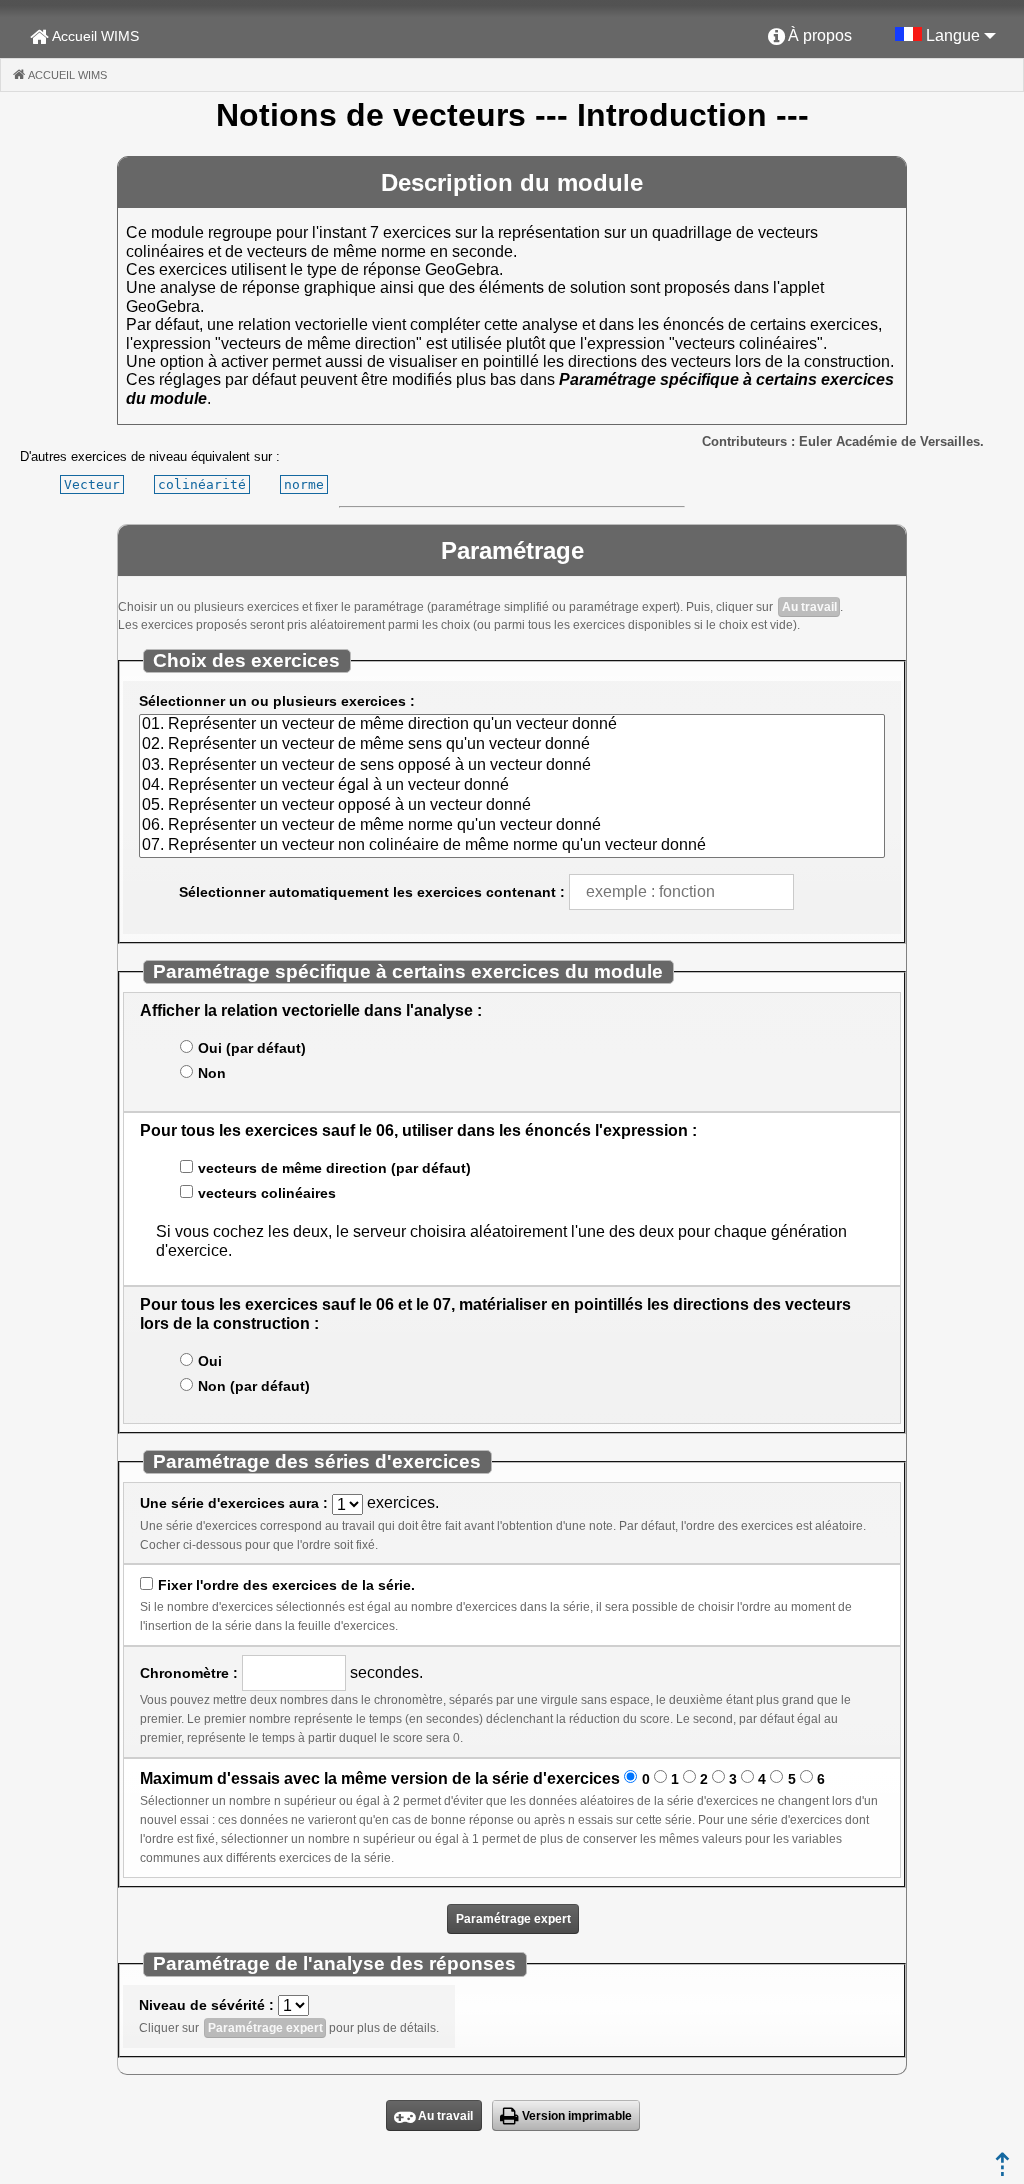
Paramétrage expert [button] (513, 1919)
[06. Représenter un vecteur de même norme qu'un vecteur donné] (511, 826)
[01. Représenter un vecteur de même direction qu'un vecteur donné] (511, 725)
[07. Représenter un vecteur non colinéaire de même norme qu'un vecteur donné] (511, 846)
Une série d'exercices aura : (234, 1503)
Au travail (809, 607)
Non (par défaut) (253, 1386)
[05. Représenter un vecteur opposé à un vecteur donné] (511, 806)
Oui (209, 1361)
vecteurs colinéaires (266, 1193)
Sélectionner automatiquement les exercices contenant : (372, 892)
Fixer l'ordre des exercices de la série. (286, 1585)
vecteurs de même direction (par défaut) (334, 1168)
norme (304, 484)
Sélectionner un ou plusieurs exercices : (277, 701)
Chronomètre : (189, 1673)
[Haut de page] (1002, 2170)
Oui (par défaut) (251, 1048)
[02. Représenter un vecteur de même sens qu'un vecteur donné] (511, 745)
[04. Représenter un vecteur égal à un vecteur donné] (511, 786)
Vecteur (92, 484)
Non (211, 1073)
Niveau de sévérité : (206, 2005)
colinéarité (202, 484)
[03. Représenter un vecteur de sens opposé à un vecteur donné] (511, 766)
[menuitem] (810, 37)
